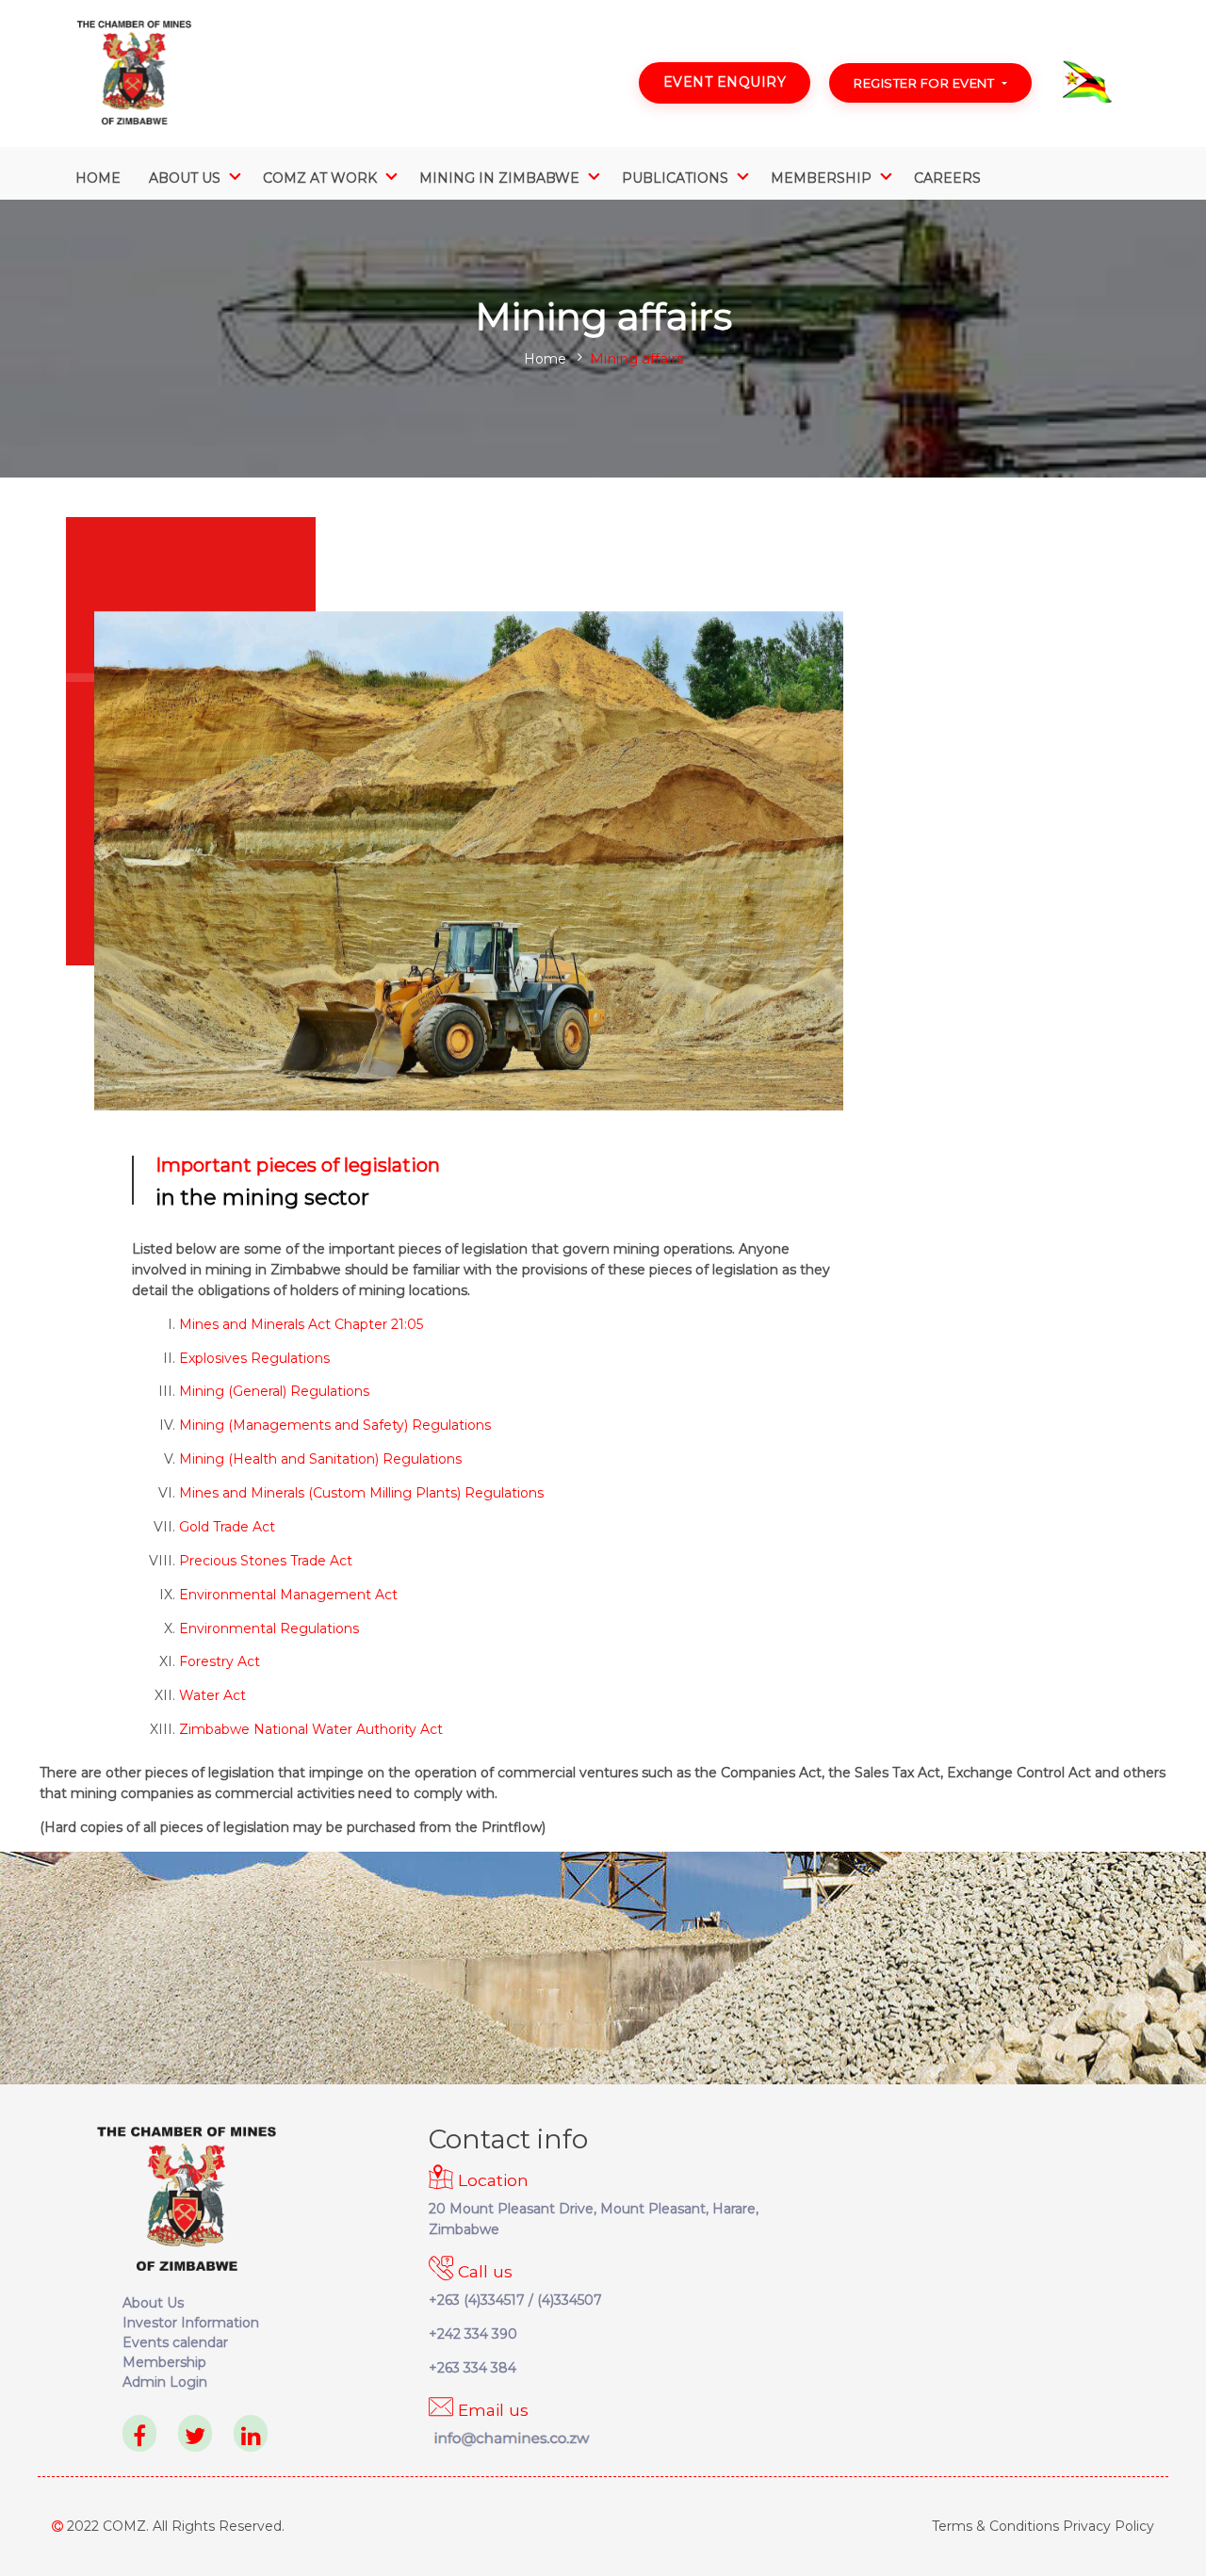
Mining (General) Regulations (274, 1391)
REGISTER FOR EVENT (924, 83)
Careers (947, 178)
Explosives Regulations (254, 1358)
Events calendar (175, 2342)
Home (98, 178)
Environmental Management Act (288, 1595)
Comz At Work (320, 178)
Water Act (212, 1695)
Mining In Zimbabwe (499, 178)
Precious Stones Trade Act (266, 1561)
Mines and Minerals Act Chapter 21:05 (301, 1324)
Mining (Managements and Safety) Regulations (335, 1425)
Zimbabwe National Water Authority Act (311, 1729)
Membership (164, 2362)
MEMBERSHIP (821, 178)
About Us (185, 178)
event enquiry (725, 82)
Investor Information (191, 2323)
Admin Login (165, 2382)
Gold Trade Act (227, 1527)
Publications (675, 178)
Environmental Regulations (269, 1628)
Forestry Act (220, 1661)
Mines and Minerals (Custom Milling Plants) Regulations (361, 1493)
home (545, 359)
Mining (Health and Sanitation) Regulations (320, 1459)
